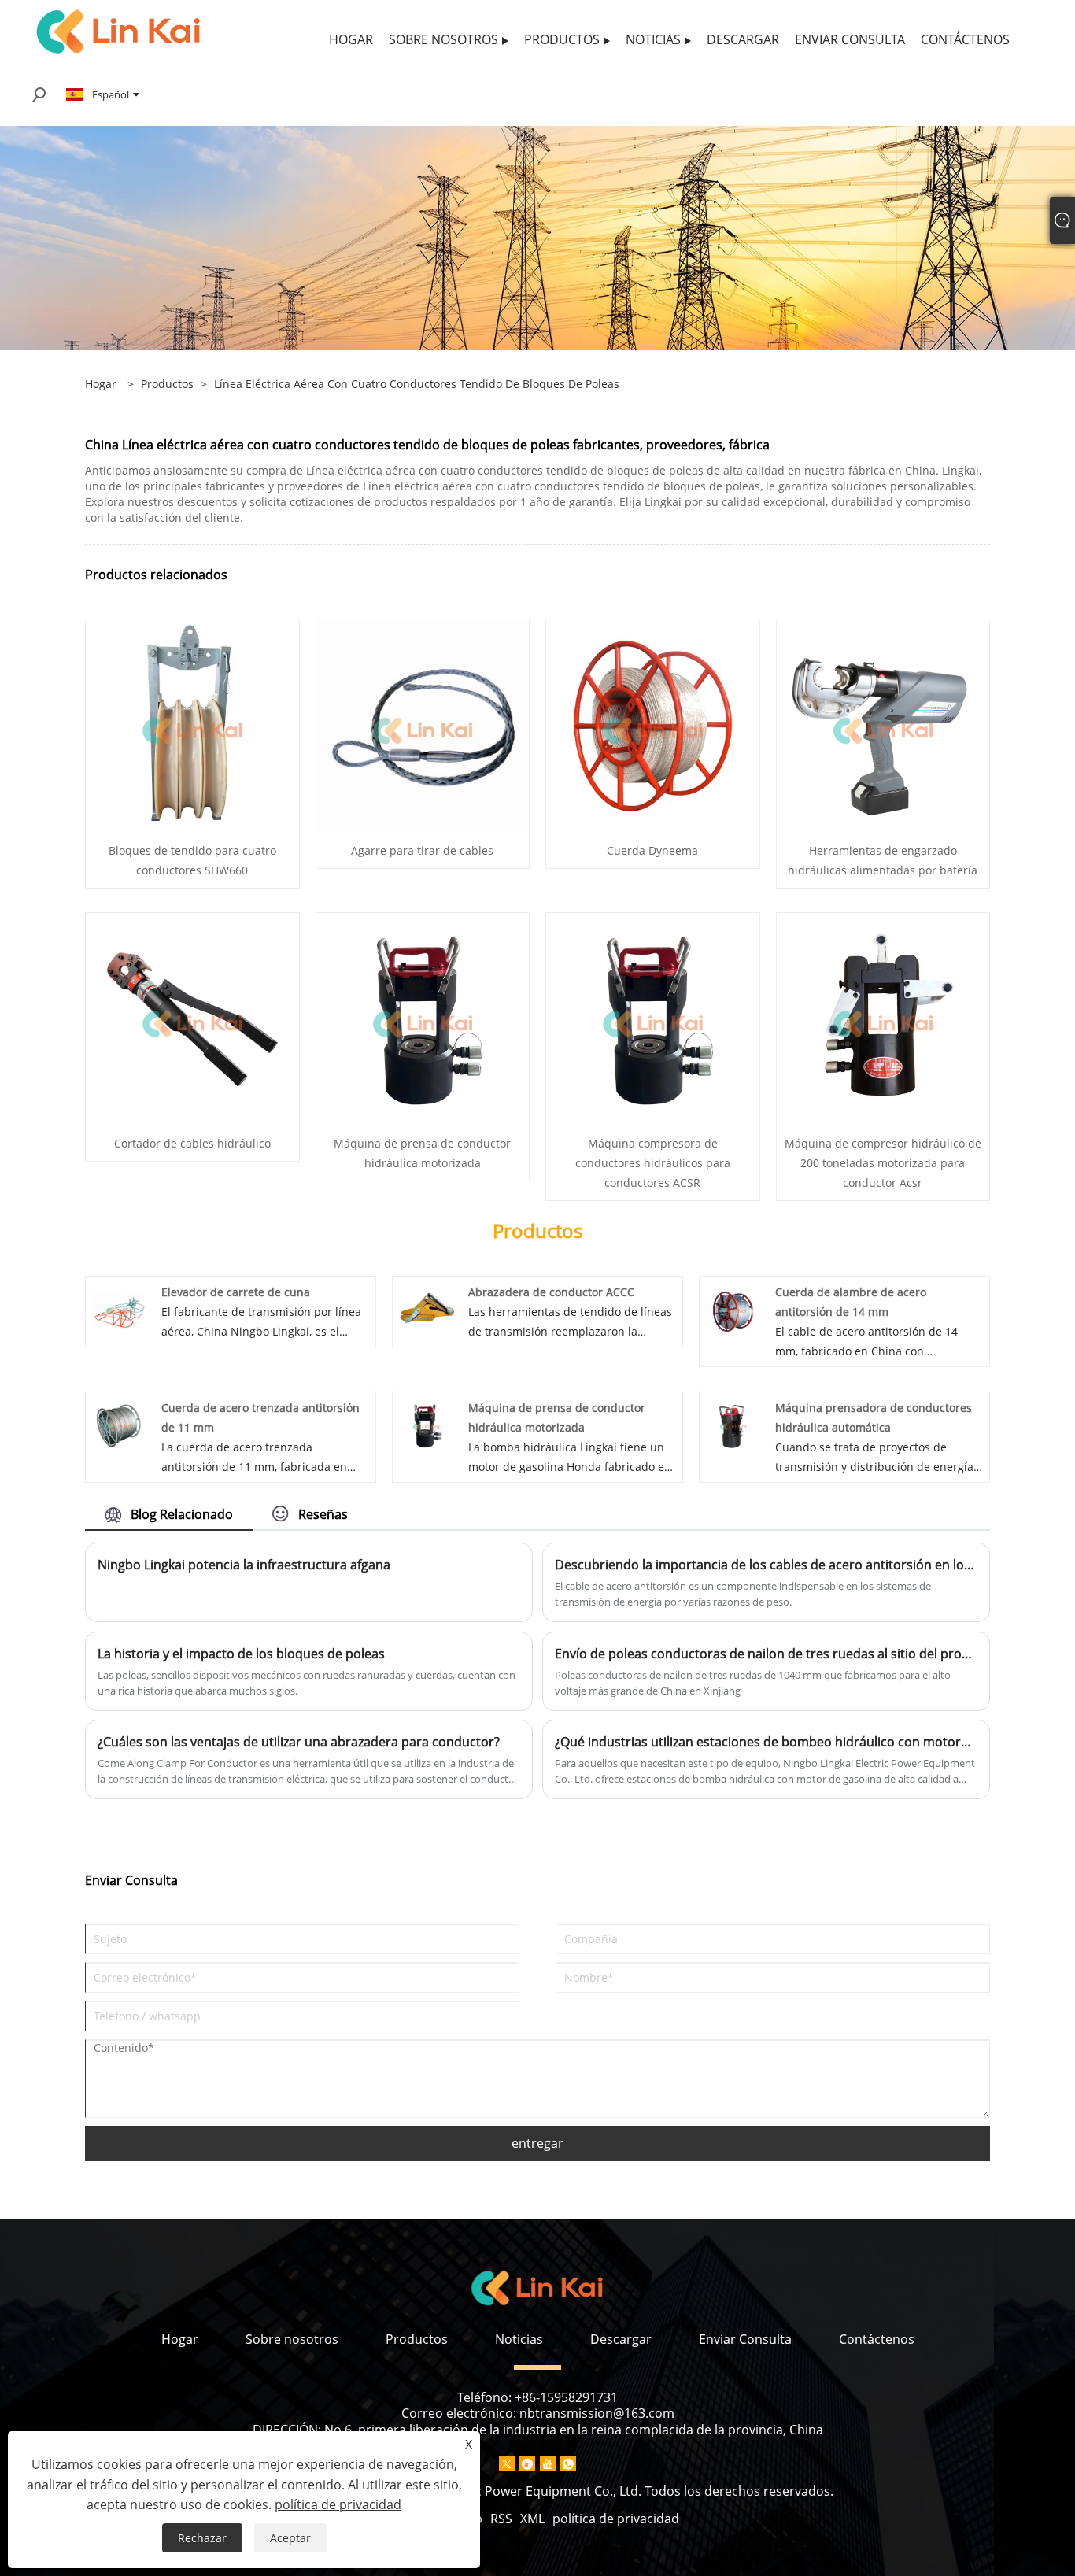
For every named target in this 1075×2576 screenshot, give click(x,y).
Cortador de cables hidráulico (192, 1143)
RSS (501, 2519)
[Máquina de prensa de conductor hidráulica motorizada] (423, 1018)
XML (532, 2519)
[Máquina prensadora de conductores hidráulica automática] (733, 1424)
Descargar (621, 2339)
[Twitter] (507, 2463)
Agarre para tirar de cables (422, 850)
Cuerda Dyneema (652, 850)
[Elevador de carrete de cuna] (119, 1308)
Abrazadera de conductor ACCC (551, 1292)
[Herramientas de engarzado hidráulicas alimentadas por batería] (883, 724)
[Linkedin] (527, 2463)
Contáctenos (877, 2339)
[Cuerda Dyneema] (653, 724)
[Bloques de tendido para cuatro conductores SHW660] (192, 724)
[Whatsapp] (568, 2463)
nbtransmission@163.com (597, 2413)
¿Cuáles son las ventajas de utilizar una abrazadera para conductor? (299, 1742)
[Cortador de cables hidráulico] (192, 1018)
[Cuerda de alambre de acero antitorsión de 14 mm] (733, 1308)
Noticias (519, 2339)
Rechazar (202, 2538)
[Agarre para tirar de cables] (423, 724)
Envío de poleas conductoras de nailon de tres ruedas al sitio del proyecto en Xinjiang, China (766, 1654)
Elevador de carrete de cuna (236, 1292)
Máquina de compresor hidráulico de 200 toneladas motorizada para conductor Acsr (883, 1163)
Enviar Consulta (745, 2339)
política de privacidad (616, 2519)
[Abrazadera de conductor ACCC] (426, 1308)
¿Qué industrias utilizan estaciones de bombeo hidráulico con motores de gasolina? (766, 1742)
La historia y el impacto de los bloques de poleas (241, 1654)
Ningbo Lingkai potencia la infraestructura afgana (244, 1565)
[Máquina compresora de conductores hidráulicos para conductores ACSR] (653, 1018)
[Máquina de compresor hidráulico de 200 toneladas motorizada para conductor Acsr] (883, 1018)
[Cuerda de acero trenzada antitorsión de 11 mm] (119, 1424)
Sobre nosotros (292, 2339)
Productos (167, 384)
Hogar (180, 2339)
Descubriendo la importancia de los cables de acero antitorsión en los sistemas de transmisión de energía (766, 1565)
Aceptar (290, 2538)
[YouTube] (548, 2463)
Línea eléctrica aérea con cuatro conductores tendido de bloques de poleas (417, 384)
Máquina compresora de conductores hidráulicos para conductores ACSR (653, 1163)
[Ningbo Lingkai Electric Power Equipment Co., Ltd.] (119, 30)
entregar (537, 2143)
